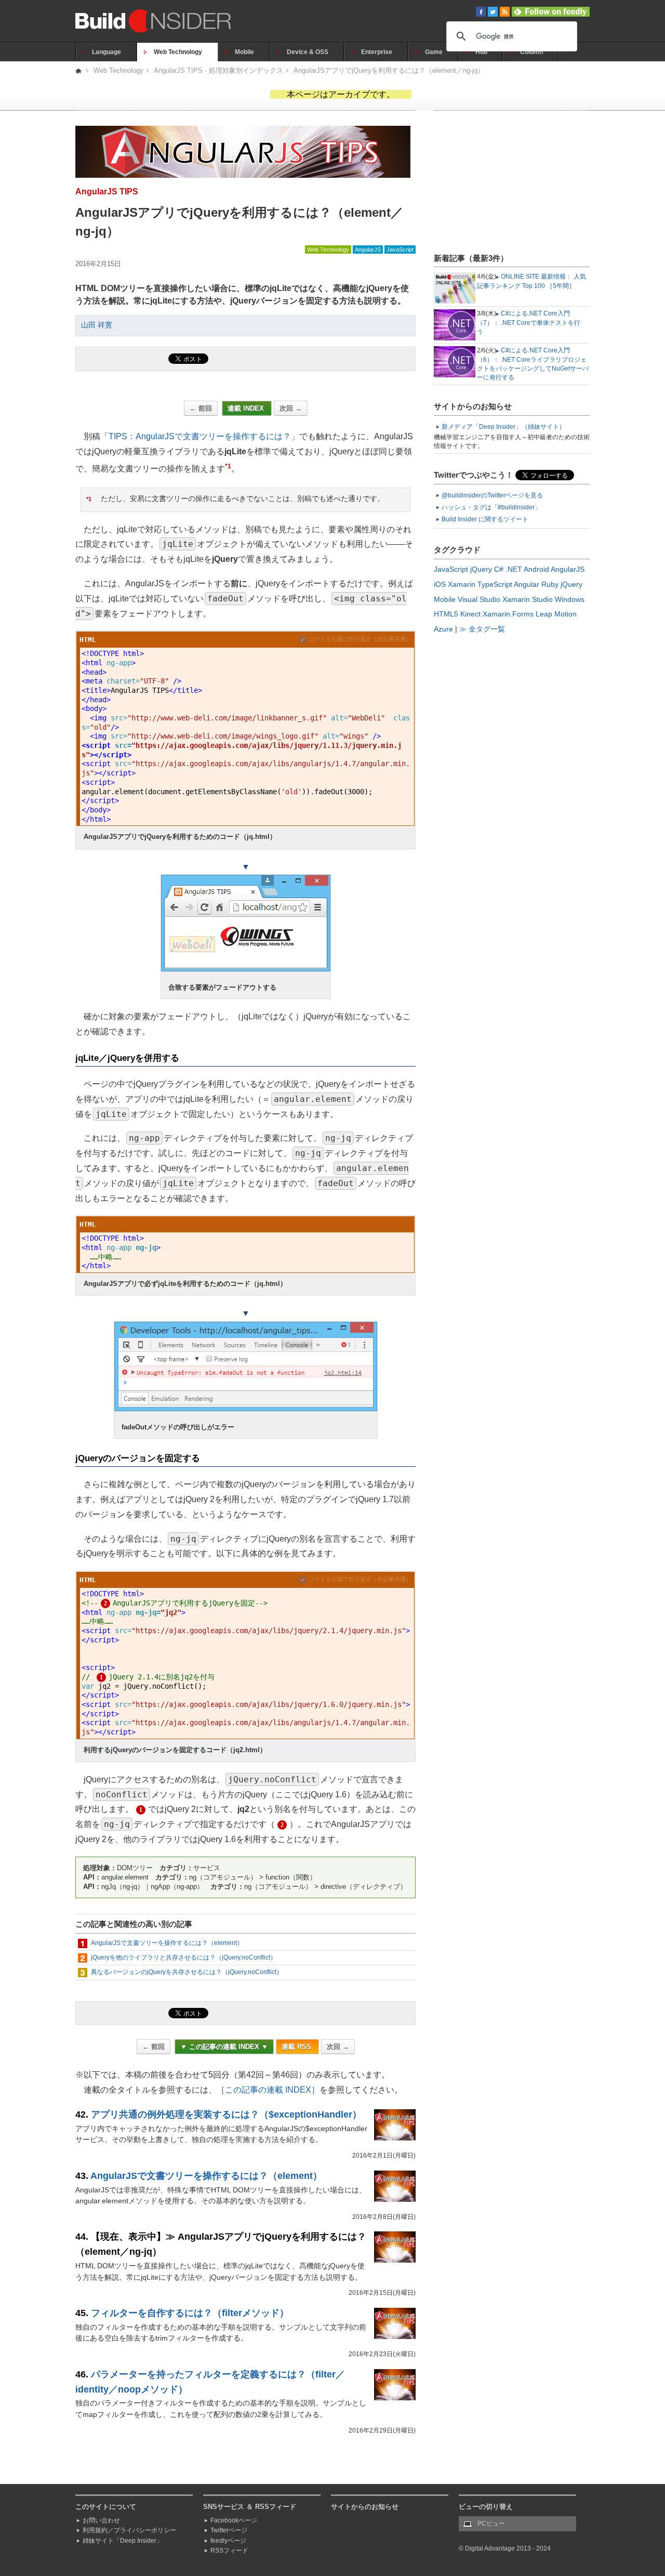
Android (536, 569)
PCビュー (491, 2524)
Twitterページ (229, 2530)
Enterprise (377, 52)
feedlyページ (228, 2541)
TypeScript (495, 584)
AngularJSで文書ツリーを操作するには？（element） (167, 1943)
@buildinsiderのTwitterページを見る (492, 495)
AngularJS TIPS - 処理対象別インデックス (218, 70)
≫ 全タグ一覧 (482, 629)
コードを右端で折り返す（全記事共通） (360, 639)
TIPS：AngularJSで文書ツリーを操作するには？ (200, 436)
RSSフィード (229, 2551)
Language (107, 52)
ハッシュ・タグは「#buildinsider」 (491, 507)
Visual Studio (479, 599)
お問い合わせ (101, 2520)
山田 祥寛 (97, 325)
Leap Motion (556, 614)
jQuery (481, 569)
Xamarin (462, 584)
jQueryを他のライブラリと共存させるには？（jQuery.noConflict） (184, 1957)
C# (499, 569)
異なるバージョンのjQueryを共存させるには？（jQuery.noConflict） (187, 1972)
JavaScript (400, 249)
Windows (570, 599)
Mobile (244, 52)
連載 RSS (297, 2047)
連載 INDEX (247, 408)
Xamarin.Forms (508, 614)
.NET (514, 569)
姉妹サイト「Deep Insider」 (123, 2541)
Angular (527, 584)
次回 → (291, 408)
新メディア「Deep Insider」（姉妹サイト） (503, 427)
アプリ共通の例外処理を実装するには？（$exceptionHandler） (226, 2114)
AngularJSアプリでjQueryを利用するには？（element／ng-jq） (389, 70)
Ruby (550, 584)
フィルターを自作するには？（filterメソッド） (190, 2313)
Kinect (470, 614)
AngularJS (368, 249)
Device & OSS (308, 52)
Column (531, 52)
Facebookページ (234, 2520)
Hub (481, 52)
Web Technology (178, 52)
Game (434, 52)
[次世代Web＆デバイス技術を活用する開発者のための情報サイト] (79, 70)
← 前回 (201, 408)
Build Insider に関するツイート (485, 519)
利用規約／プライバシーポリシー (129, 2530)
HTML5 (446, 614)
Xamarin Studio (528, 599)
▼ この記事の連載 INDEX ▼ (224, 2047)
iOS (440, 584)
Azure (443, 629)
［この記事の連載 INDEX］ (268, 2090)
